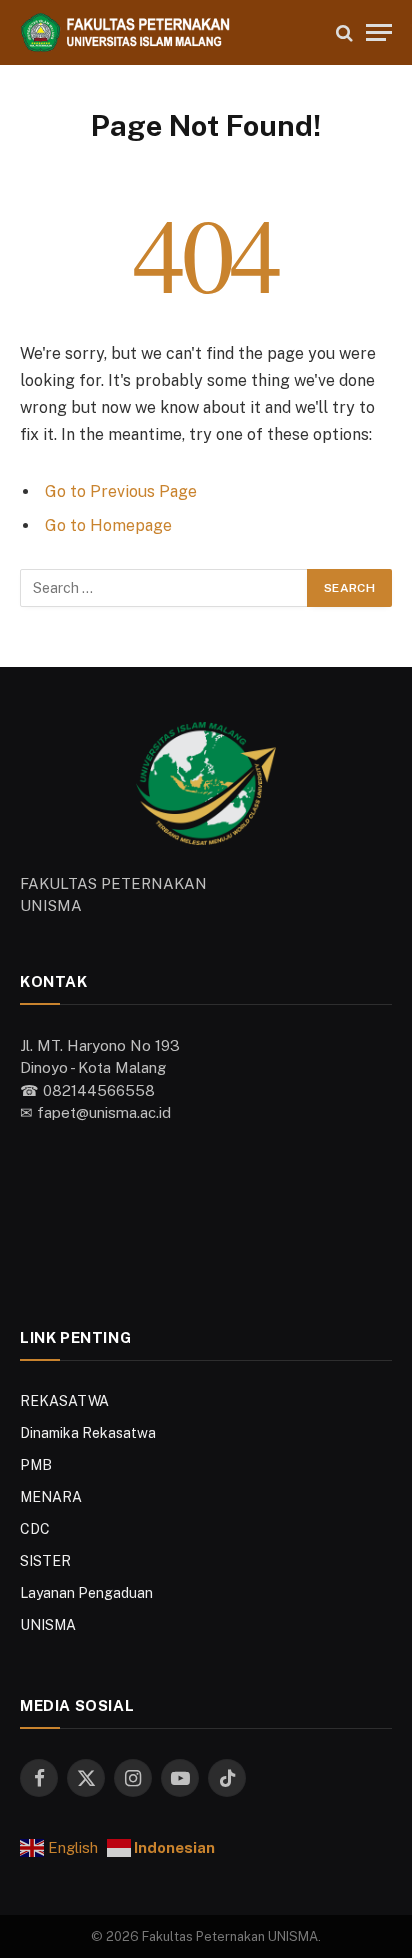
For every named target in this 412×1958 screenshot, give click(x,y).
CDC (35, 1529)
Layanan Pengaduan (86, 1593)
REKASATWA (64, 1401)
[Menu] (379, 32)
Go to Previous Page (121, 491)
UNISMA (48, 1625)
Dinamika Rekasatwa (88, 1433)
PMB (36, 1465)
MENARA (51, 1497)
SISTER (45, 1561)
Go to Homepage (108, 525)
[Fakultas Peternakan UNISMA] (168, 32)
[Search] (344, 32)
